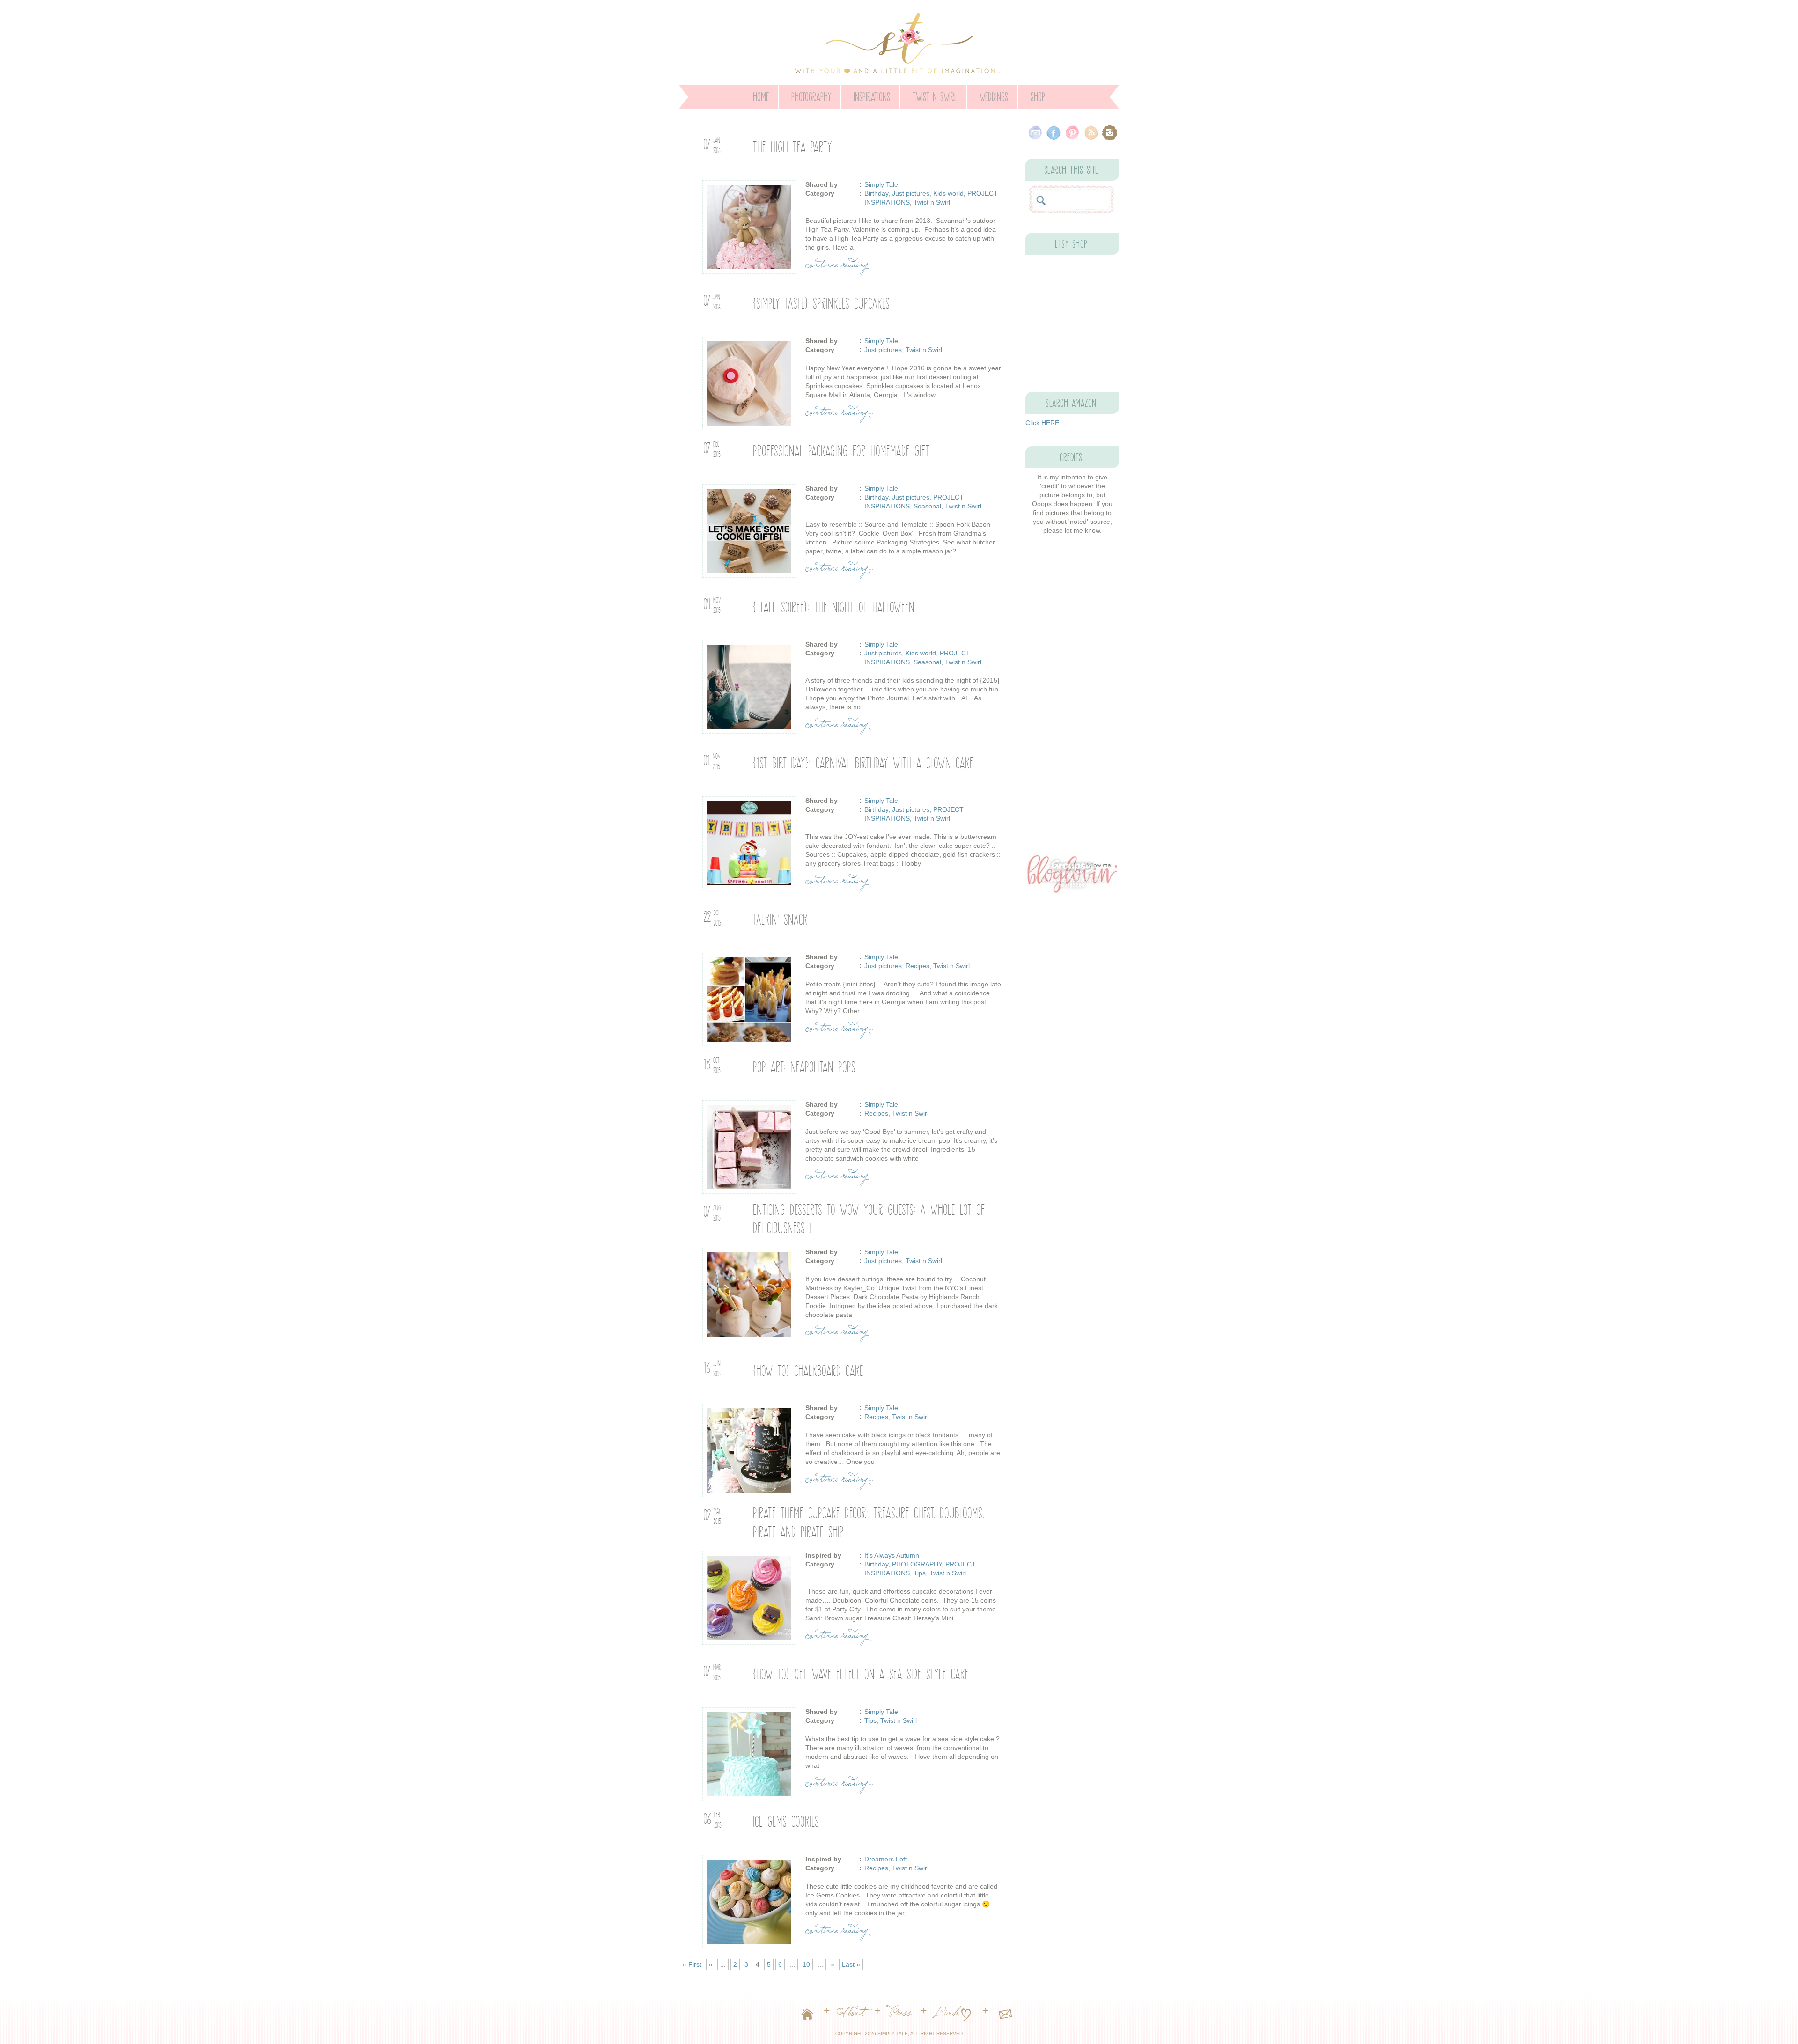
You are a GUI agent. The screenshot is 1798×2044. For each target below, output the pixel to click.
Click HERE (1042, 423)
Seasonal (927, 506)
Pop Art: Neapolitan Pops (804, 1065)
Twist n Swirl (935, 95)
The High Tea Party (792, 145)
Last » (851, 1964)
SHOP (1038, 95)
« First (692, 1964)
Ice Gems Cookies (786, 1820)
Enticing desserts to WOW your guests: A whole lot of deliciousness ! (869, 1217)
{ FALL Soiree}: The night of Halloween (834, 606)
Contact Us (1005, 2015)
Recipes (917, 966)
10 (806, 1964)
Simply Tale (881, 184)
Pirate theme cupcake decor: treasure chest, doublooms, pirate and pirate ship (869, 1521)
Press (901, 2015)
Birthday (876, 193)
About (852, 2015)
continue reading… (840, 267)
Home (761, 95)
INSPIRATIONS (872, 95)
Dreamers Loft (886, 1859)
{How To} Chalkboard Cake (808, 1369)
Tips (920, 1573)
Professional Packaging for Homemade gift (841, 449)
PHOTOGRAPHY (811, 95)
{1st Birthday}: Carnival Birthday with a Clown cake (863, 761)
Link (948, 2015)
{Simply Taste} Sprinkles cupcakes (821, 302)
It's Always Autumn (892, 1555)
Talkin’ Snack (780, 918)
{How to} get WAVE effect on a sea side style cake (861, 1673)
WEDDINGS (994, 95)
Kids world (948, 193)
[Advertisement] (1072, 694)
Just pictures (911, 193)
